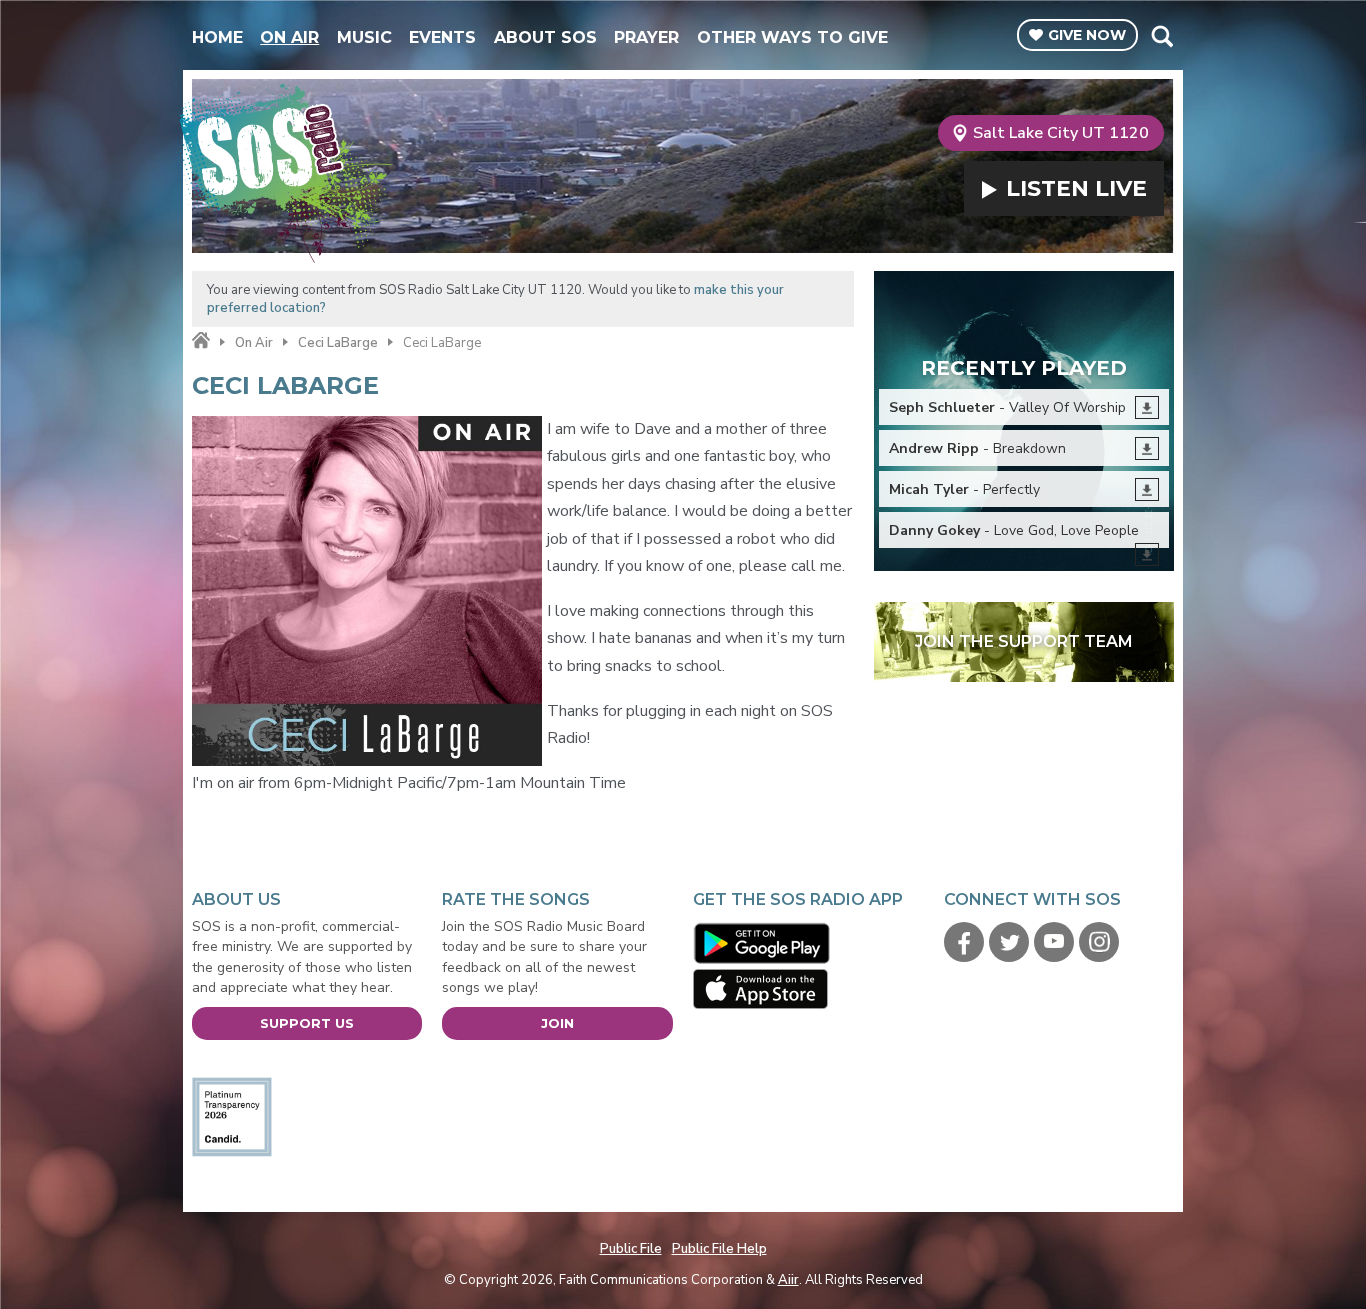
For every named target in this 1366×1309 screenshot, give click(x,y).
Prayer (646, 37)
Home (217, 37)
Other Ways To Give (792, 37)
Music (364, 37)
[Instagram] (1099, 942)
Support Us (307, 1023)
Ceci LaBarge (338, 343)
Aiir (788, 1280)
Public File (631, 1249)
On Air (289, 37)
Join (557, 1023)
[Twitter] (1009, 942)
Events (442, 37)
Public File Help (719, 1249)
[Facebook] (964, 942)
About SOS (545, 37)
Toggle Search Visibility (1161, 36)
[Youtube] (1054, 942)
